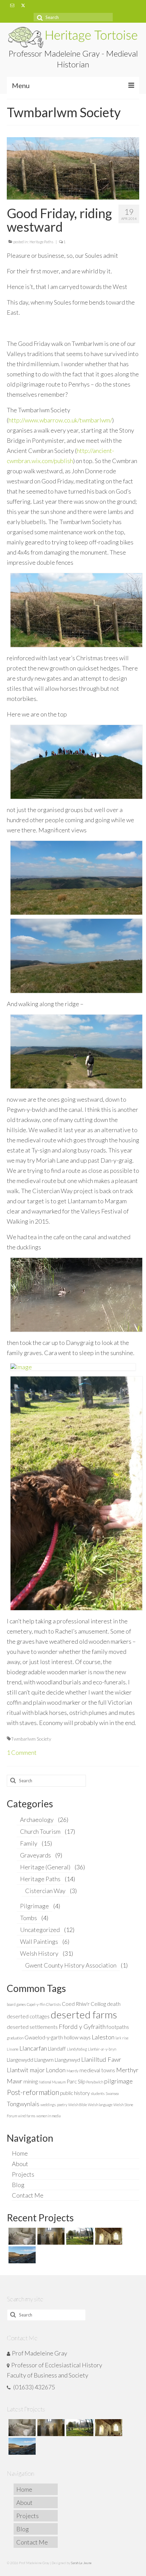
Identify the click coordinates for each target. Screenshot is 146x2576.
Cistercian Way (45, 1891)
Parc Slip (76, 2081)
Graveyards (35, 1855)
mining (31, 2081)
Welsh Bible (78, 2105)
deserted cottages (28, 2016)
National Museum (52, 2082)
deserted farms (84, 2014)
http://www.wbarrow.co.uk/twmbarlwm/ (60, 420)
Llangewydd (20, 2060)
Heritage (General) (45, 1867)
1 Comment (22, 1752)
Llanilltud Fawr (101, 2059)
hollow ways (77, 2037)
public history (75, 2093)
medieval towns (97, 2070)
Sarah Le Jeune (81, 2563)
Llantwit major (26, 2070)
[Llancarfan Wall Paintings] (108, 2236)
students (98, 2093)
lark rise (122, 2038)
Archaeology (37, 1820)
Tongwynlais (23, 2104)
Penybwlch (95, 2082)
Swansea (112, 2093)
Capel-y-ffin (36, 2004)
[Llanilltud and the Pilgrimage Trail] (50, 2236)
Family (29, 1843)
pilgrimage (118, 2081)
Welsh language (100, 2105)
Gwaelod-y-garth (44, 2037)
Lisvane (13, 2049)
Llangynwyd (67, 2060)
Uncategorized (40, 1930)
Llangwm (44, 2060)
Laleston (103, 2037)
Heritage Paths (41, 242)
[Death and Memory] (21, 2236)
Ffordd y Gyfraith (82, 2027)
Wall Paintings (39, 1941)
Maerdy (72, 2071)
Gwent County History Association (71, 1965)
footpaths (118, 2027)
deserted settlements (32, 2027)
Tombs (29, 1918)
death (114, 2004)
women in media (48, 2116)
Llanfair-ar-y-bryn (102, 2049)
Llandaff (57, 2049)
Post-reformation (33, 2092)
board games (16, 2004)
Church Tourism (40, 1831)
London (56, 2070)
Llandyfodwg (77, 2049)
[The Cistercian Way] (21, 2255)
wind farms (27, 2116)
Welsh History (39, 1953)
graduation (15, 2038)
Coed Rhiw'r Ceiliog (84, 2004)
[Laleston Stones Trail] (79, 2236)
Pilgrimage (34, 1906)
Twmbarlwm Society (31, 1739)
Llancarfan (33, 2048)
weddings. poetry (54, 2105)
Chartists (53, 2004)
